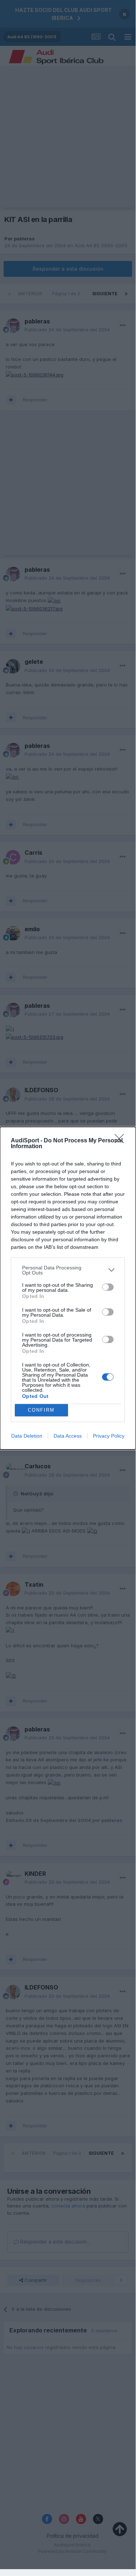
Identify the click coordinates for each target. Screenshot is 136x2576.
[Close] (122, 1141)
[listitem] (68, 1270)
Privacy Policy (109, 1436)
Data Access (68, 1436)
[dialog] (68, 1288)
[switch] (108, 1287)
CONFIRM (41, 1410)
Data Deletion (27, 1436)
